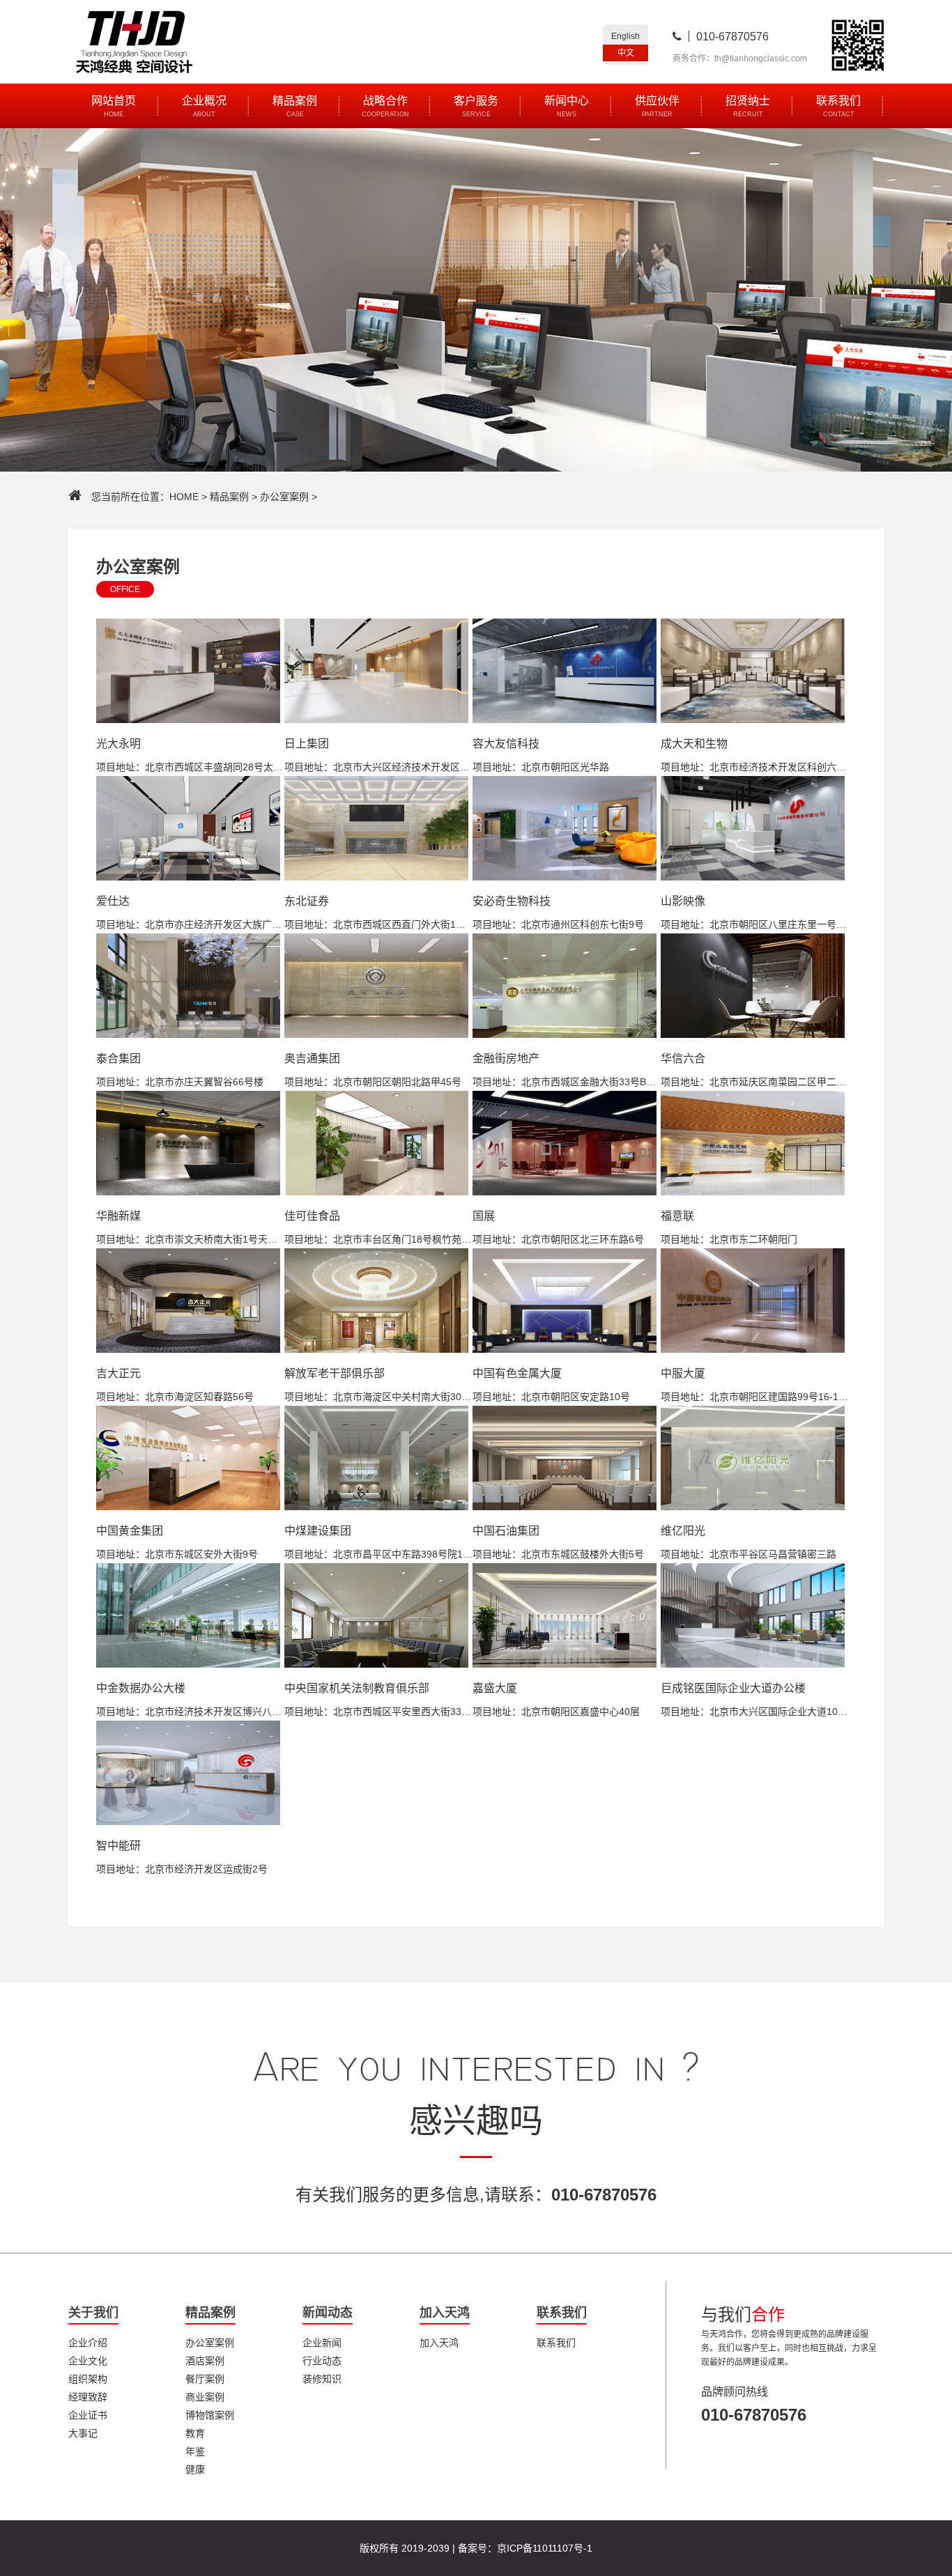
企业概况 (204, 106)
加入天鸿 (439, 2343)
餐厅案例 (205, 2379)
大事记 (83, 2433)
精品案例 (295, 106)
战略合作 (385, 106)
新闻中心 (567, 106)
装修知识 (322, 2379)
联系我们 (838, 106)
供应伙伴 (657, 106)
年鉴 (195, 2451)
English (625, 36)
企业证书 (88, 2415)
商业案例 (205, 2397)
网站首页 (114, 106)
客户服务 (476, 106)
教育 (195, 2433)
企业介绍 (88, 2343)
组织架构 (88, 2379)
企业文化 (88, 2361)
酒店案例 (205, 2361)
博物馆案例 (210, 2415)
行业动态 (322, 2361)
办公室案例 (284, 497)
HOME (184, 497)
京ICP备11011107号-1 (545, 2548)
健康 (195, 2469)
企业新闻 (322, 2343)
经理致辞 (88, 2397)
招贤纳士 (748, 106)
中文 (626, 53)
